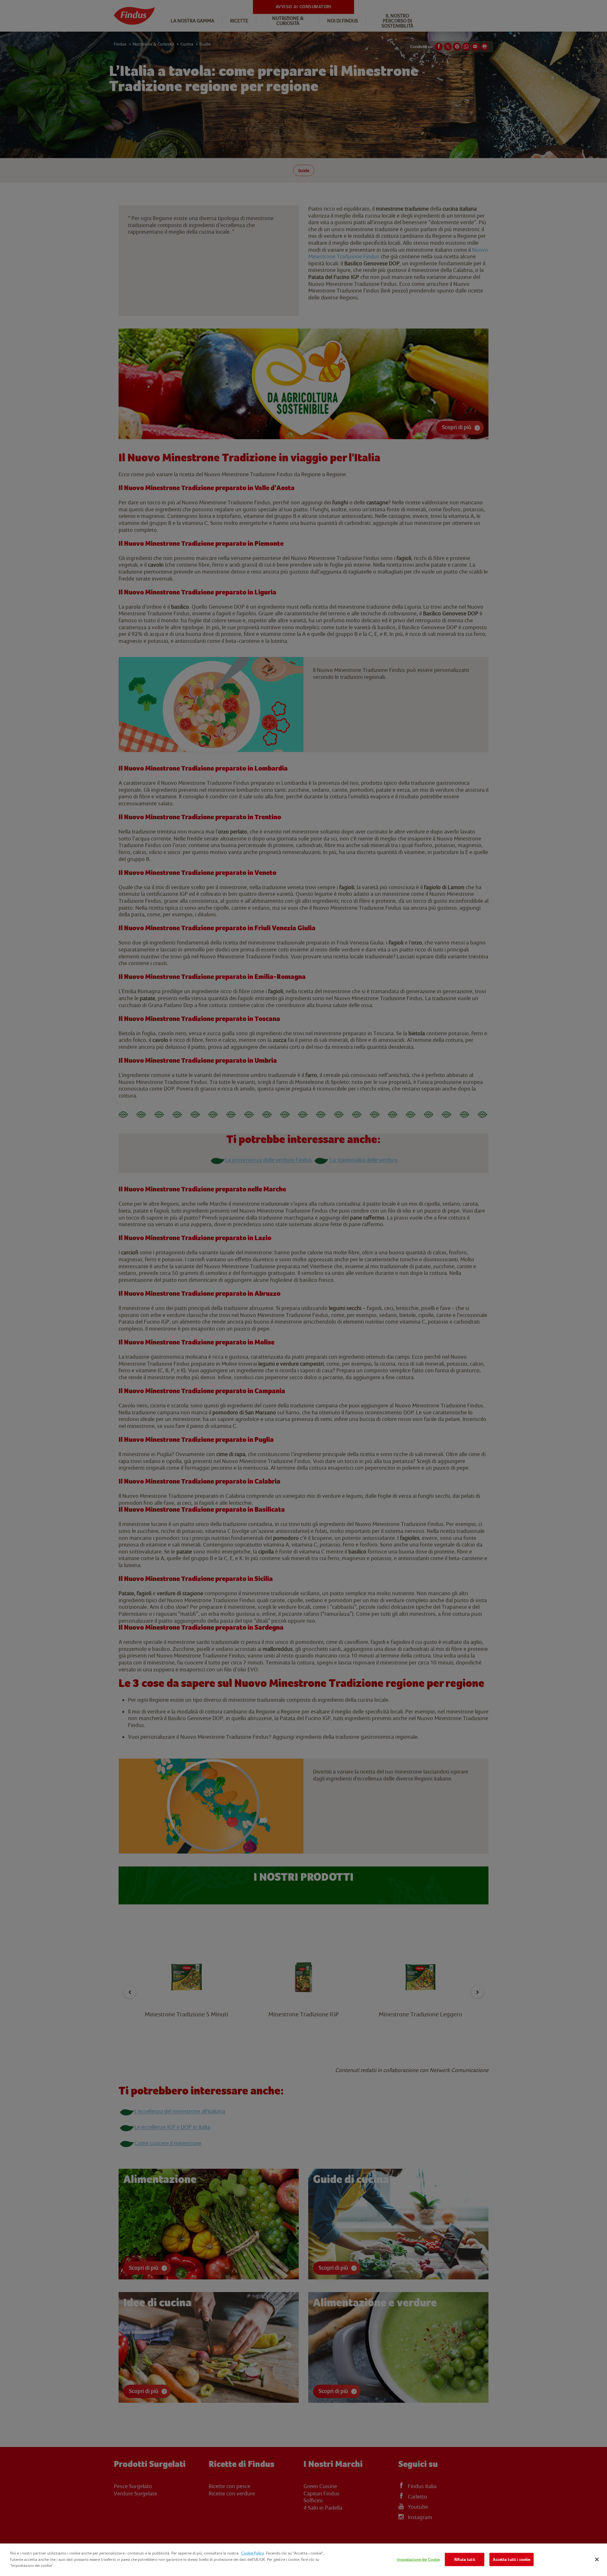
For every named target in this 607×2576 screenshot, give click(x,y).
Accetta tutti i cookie (512, 2559)
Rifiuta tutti (465, 2559)
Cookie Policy (253, 2553)
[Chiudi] (597, 2560)
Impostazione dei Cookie (418, 2559)
